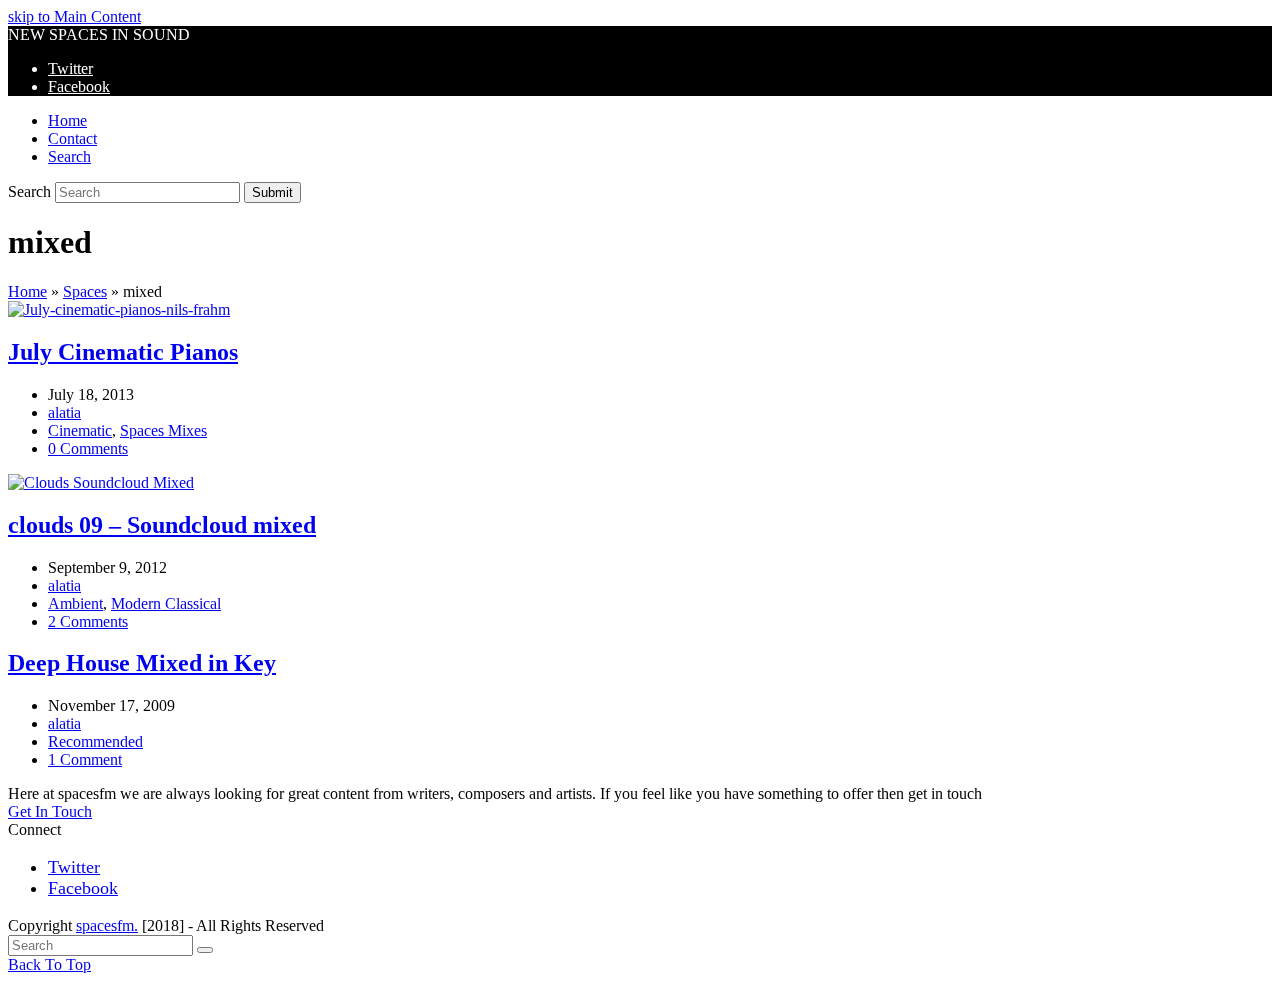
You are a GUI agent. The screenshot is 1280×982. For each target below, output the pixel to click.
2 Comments (88, 621)
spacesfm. (107, 925)
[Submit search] (205, 950)
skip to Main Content (74, 16)
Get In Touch (50, 811)
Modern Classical (166, 603)
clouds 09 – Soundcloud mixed (162, 525)
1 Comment (85, 759)
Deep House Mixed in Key (142, 663)
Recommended (95, 741)
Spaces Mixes (163, 430)
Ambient (75, 603)
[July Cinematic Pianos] (119, 309)
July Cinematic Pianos (123, 352)
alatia (64, 412)
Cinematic (80, 430)
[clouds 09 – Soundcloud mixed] (101, 482)
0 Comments (88, 448)
